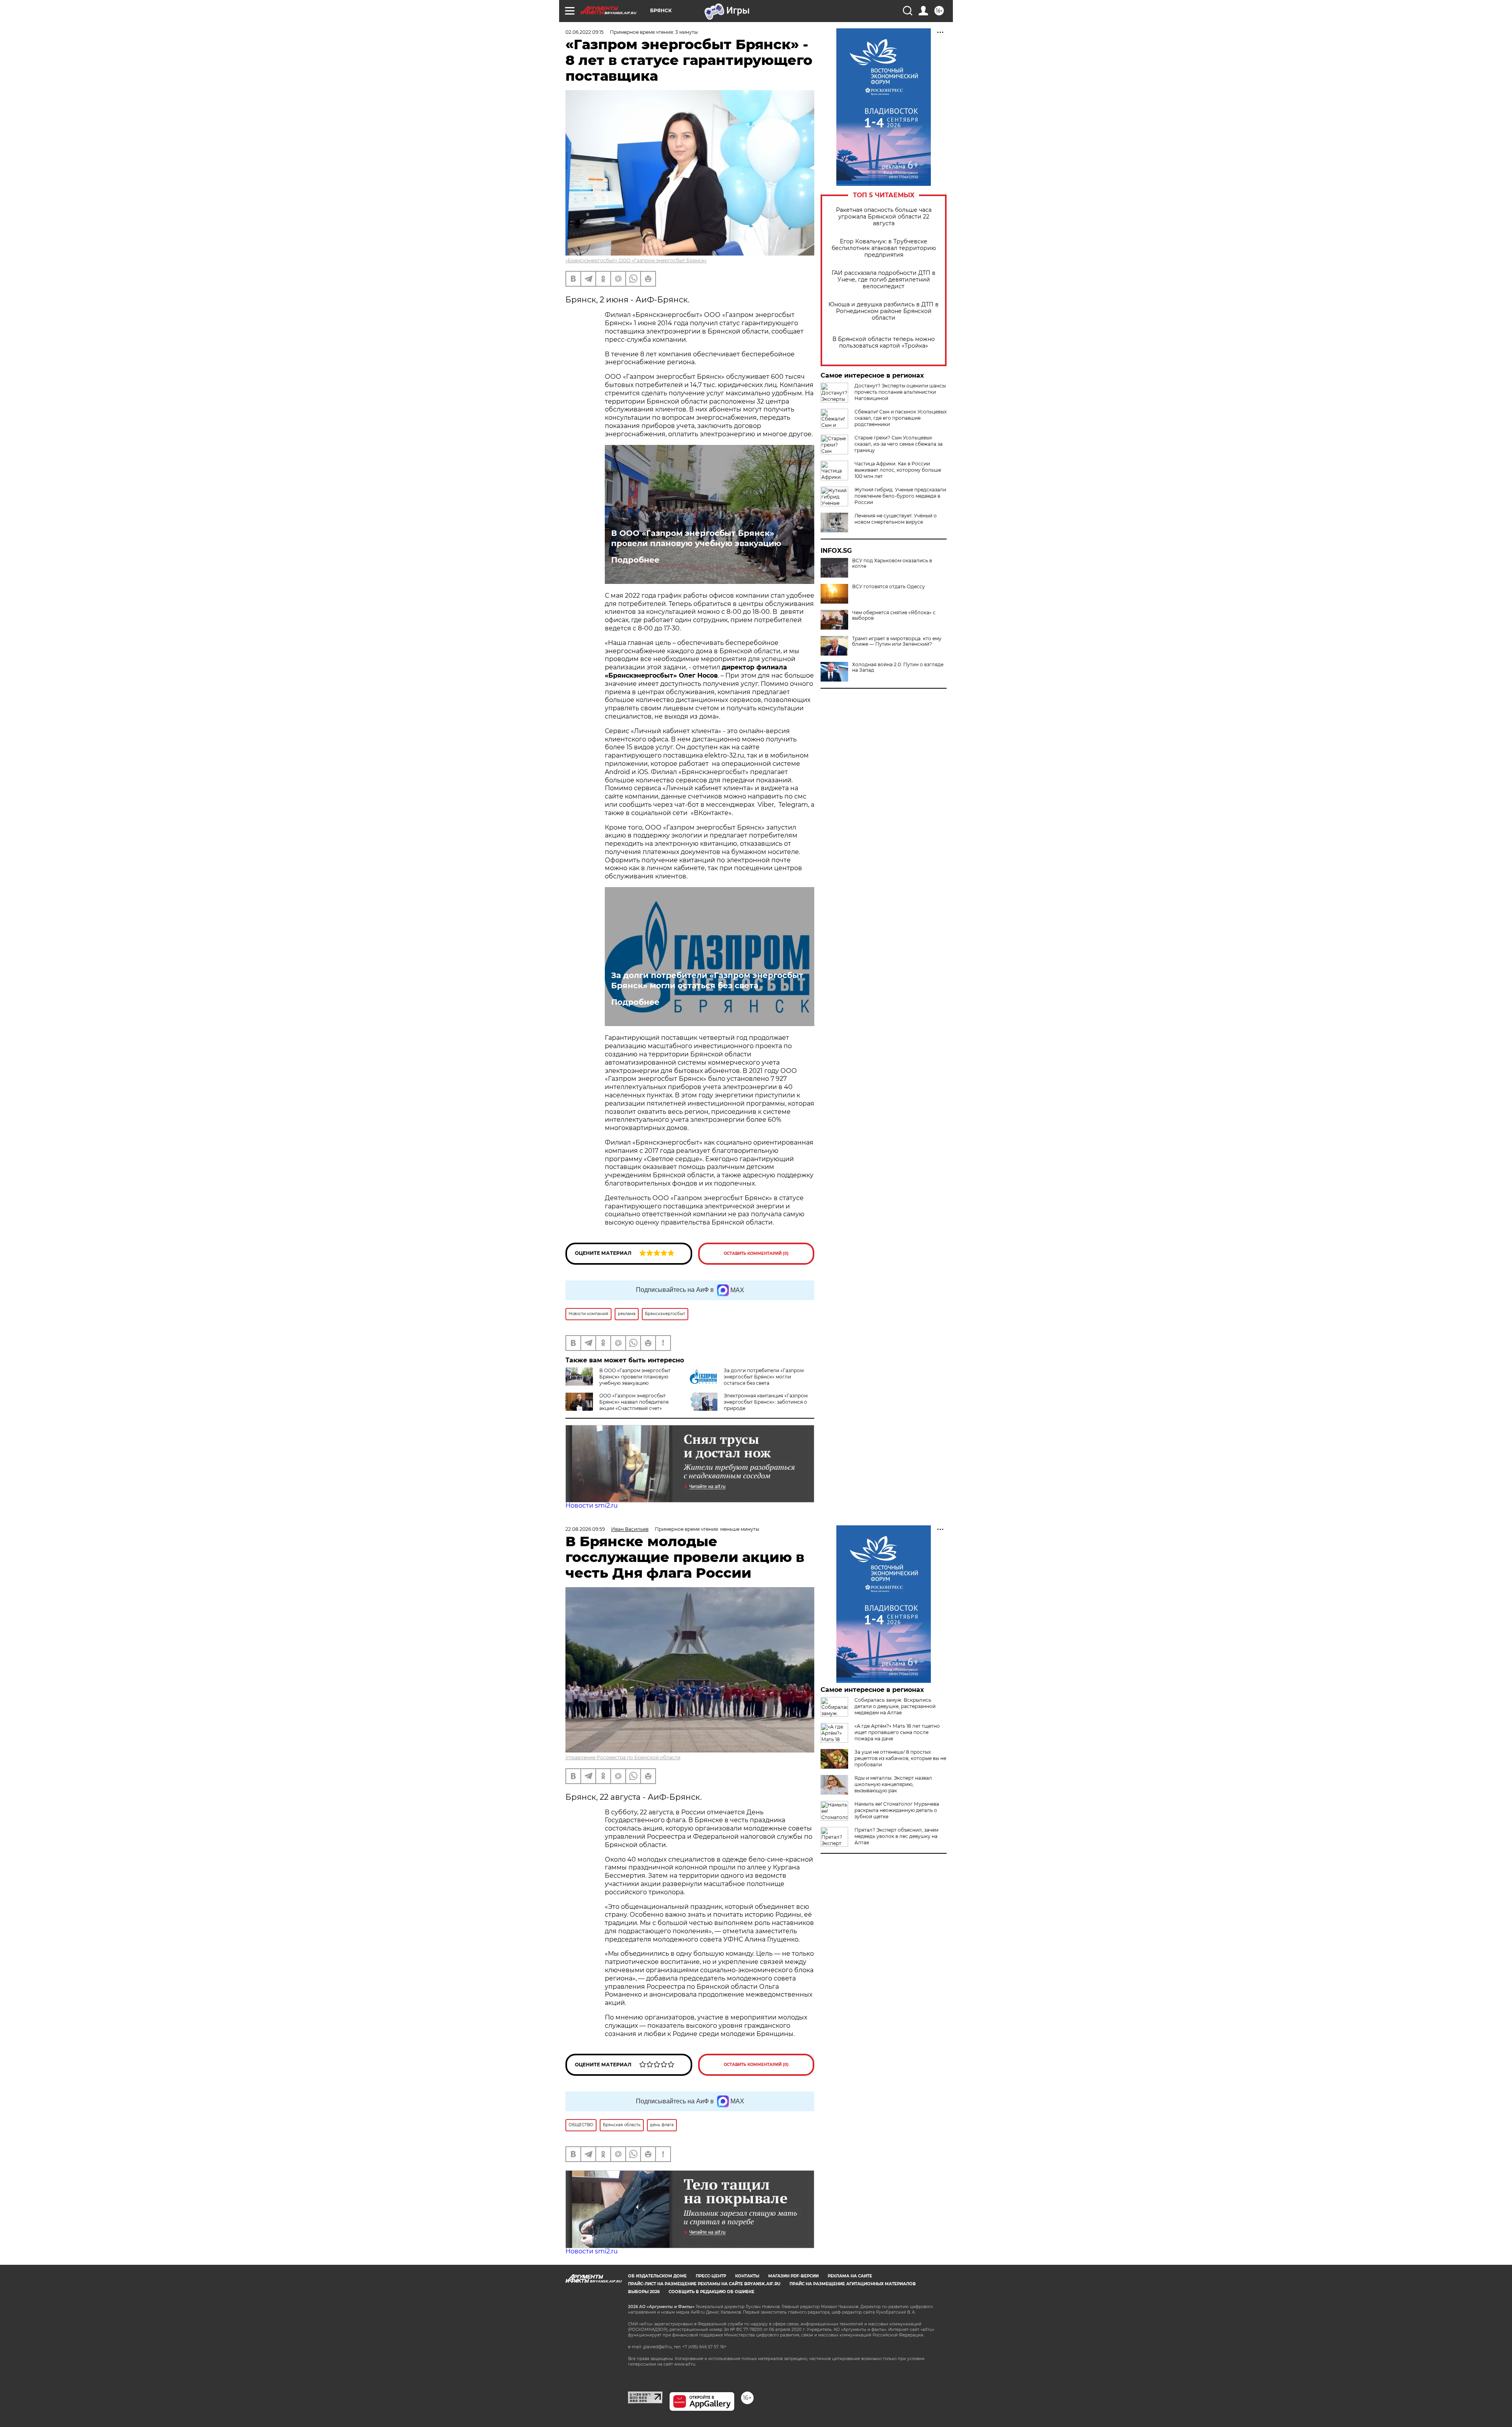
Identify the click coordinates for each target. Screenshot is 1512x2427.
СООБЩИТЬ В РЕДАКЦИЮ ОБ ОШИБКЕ (712, 2292)
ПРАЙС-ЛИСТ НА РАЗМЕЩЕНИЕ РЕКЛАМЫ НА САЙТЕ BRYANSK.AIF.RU (704, 2284)
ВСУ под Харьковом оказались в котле (892, 563)
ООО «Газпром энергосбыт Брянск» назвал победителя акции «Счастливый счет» (634, 1402)
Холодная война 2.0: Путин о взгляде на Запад (898, 667)
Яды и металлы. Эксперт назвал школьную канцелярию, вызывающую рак (893, 1784)
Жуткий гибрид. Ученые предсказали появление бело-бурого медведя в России (900, 496)
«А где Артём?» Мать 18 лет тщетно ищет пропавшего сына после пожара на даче (897, 1732)
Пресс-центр (711, 2276)
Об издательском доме (657, 2276)
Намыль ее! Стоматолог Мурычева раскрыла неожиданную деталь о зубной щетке (897, 1810)
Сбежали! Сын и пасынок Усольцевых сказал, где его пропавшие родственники (901, 418)
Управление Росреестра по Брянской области (623, 1757)
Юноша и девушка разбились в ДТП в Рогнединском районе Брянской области (884, 311)
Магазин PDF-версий (793, 2276)
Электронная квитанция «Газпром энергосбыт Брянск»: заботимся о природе (766, 1402)
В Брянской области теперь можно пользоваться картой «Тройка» (884, 343)
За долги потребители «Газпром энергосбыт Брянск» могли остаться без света (707, 980)
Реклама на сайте (850, 2276)
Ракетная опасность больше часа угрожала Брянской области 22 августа (884, 217)
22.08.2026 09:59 (585, 1529)
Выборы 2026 (644, 2292)
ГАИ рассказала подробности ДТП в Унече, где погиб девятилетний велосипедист (884, 280)
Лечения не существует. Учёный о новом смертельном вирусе (896, 519)
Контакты (747, 2276)
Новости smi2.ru (592, 1505)
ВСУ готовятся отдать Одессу (888, 587)
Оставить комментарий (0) (756, 1253)
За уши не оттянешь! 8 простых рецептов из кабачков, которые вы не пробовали (900, 1758)
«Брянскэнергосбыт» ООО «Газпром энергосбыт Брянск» (636, 260)
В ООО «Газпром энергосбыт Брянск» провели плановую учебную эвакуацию (696, 538)
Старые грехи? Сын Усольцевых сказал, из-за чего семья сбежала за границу (899, 444)
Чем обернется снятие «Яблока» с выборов (894, 615)
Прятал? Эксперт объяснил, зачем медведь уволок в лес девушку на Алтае (896, 1836)
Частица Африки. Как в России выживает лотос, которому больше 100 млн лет (898, 470)
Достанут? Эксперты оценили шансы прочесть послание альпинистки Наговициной (900, 392)
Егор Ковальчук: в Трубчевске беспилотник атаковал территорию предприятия (884, 248)
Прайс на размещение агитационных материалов (853, 2284)
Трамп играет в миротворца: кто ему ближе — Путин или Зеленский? (897, 641)
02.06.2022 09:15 (585, 32)
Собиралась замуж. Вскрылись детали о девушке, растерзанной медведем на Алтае (895, 1706)
